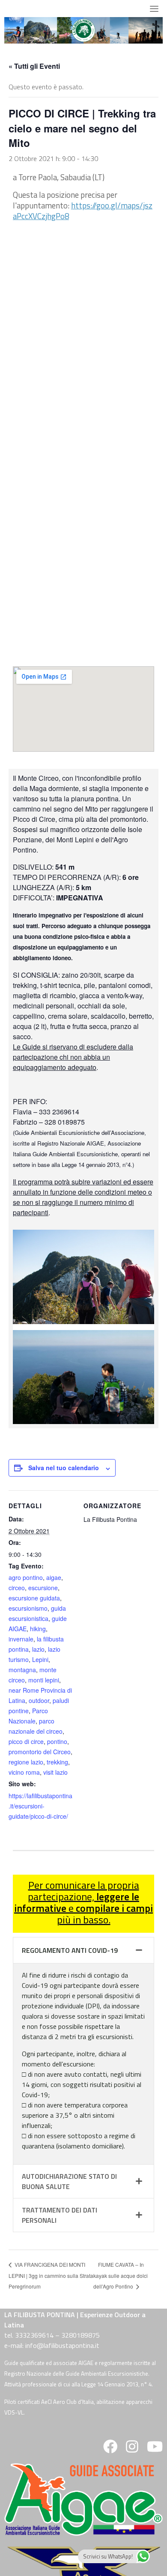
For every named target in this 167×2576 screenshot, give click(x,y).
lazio (38, 1649)
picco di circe (26, 1741)
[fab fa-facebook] (110, 2449)
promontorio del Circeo (40, 1752)
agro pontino (26, 1577)
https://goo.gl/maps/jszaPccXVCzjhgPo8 (83, 211)
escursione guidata (34, 1598)
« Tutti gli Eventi (34, 66)
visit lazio (55, 1772)
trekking (57, 1762)
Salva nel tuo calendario (64, 1468)
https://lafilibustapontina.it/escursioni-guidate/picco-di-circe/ (40, 1806)
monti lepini (44, 1680)
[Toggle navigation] (154, 9)
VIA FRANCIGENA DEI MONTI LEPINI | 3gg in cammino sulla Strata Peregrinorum (51, 2276)
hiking (38, 1629)
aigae (54, 1577)
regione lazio (26, 1762)
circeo (17, 1588)
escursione (43, 1588)
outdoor (39, 1700)
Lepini (40, 1659)
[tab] (83, 1950)
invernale (21, 1639)
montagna (22, 1670)
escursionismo (28, 1608)
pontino (57, 1741)
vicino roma (24, 1772)
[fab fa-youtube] (154, 2449)
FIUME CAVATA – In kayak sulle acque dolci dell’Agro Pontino (121, 2276)
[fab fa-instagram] (132, 2449)
